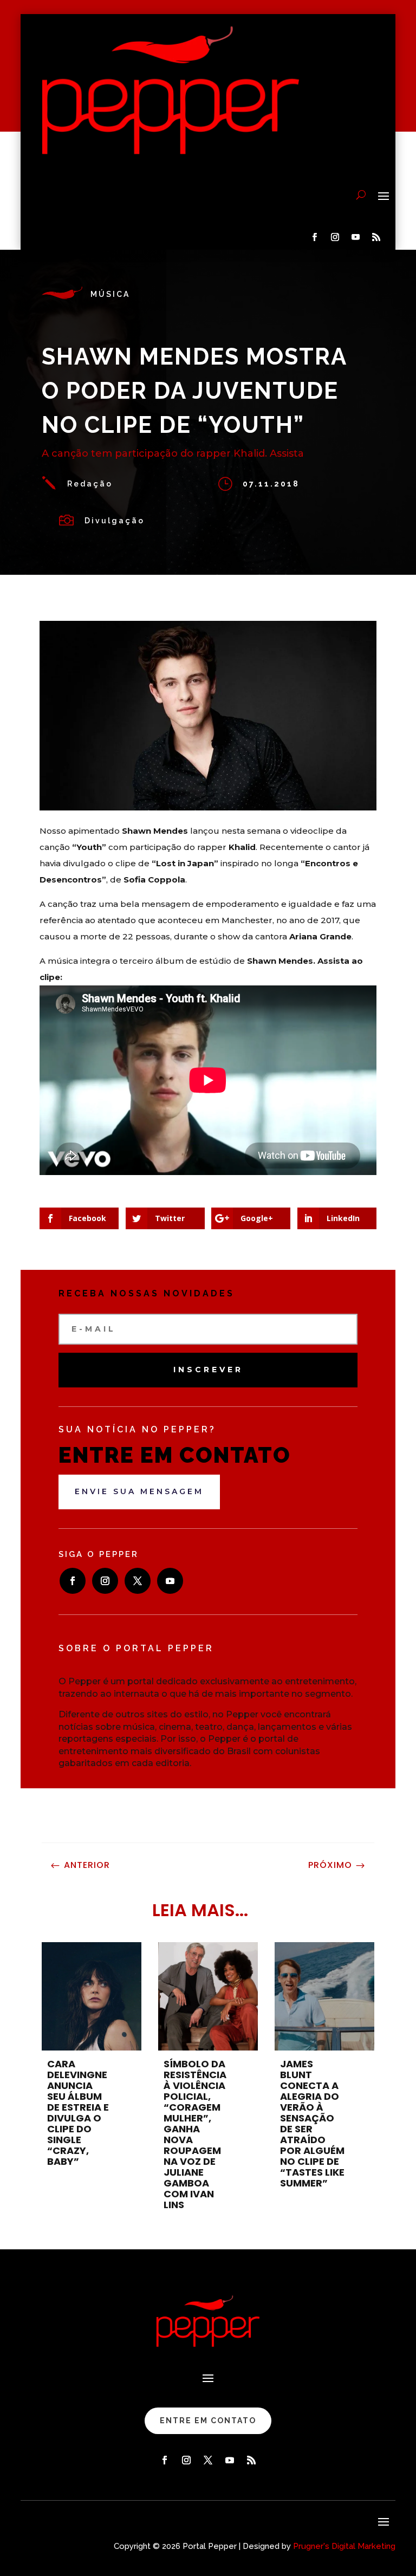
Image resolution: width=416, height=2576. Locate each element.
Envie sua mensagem (139, 1491)
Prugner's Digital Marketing (344, 2546)
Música (110, 294)
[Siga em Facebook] (315, 237)
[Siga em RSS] (376, 237)
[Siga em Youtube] (356, 237)
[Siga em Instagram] (335, 237)
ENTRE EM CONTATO (208, 2421)
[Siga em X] (138, 1581)
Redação (90, 484)
